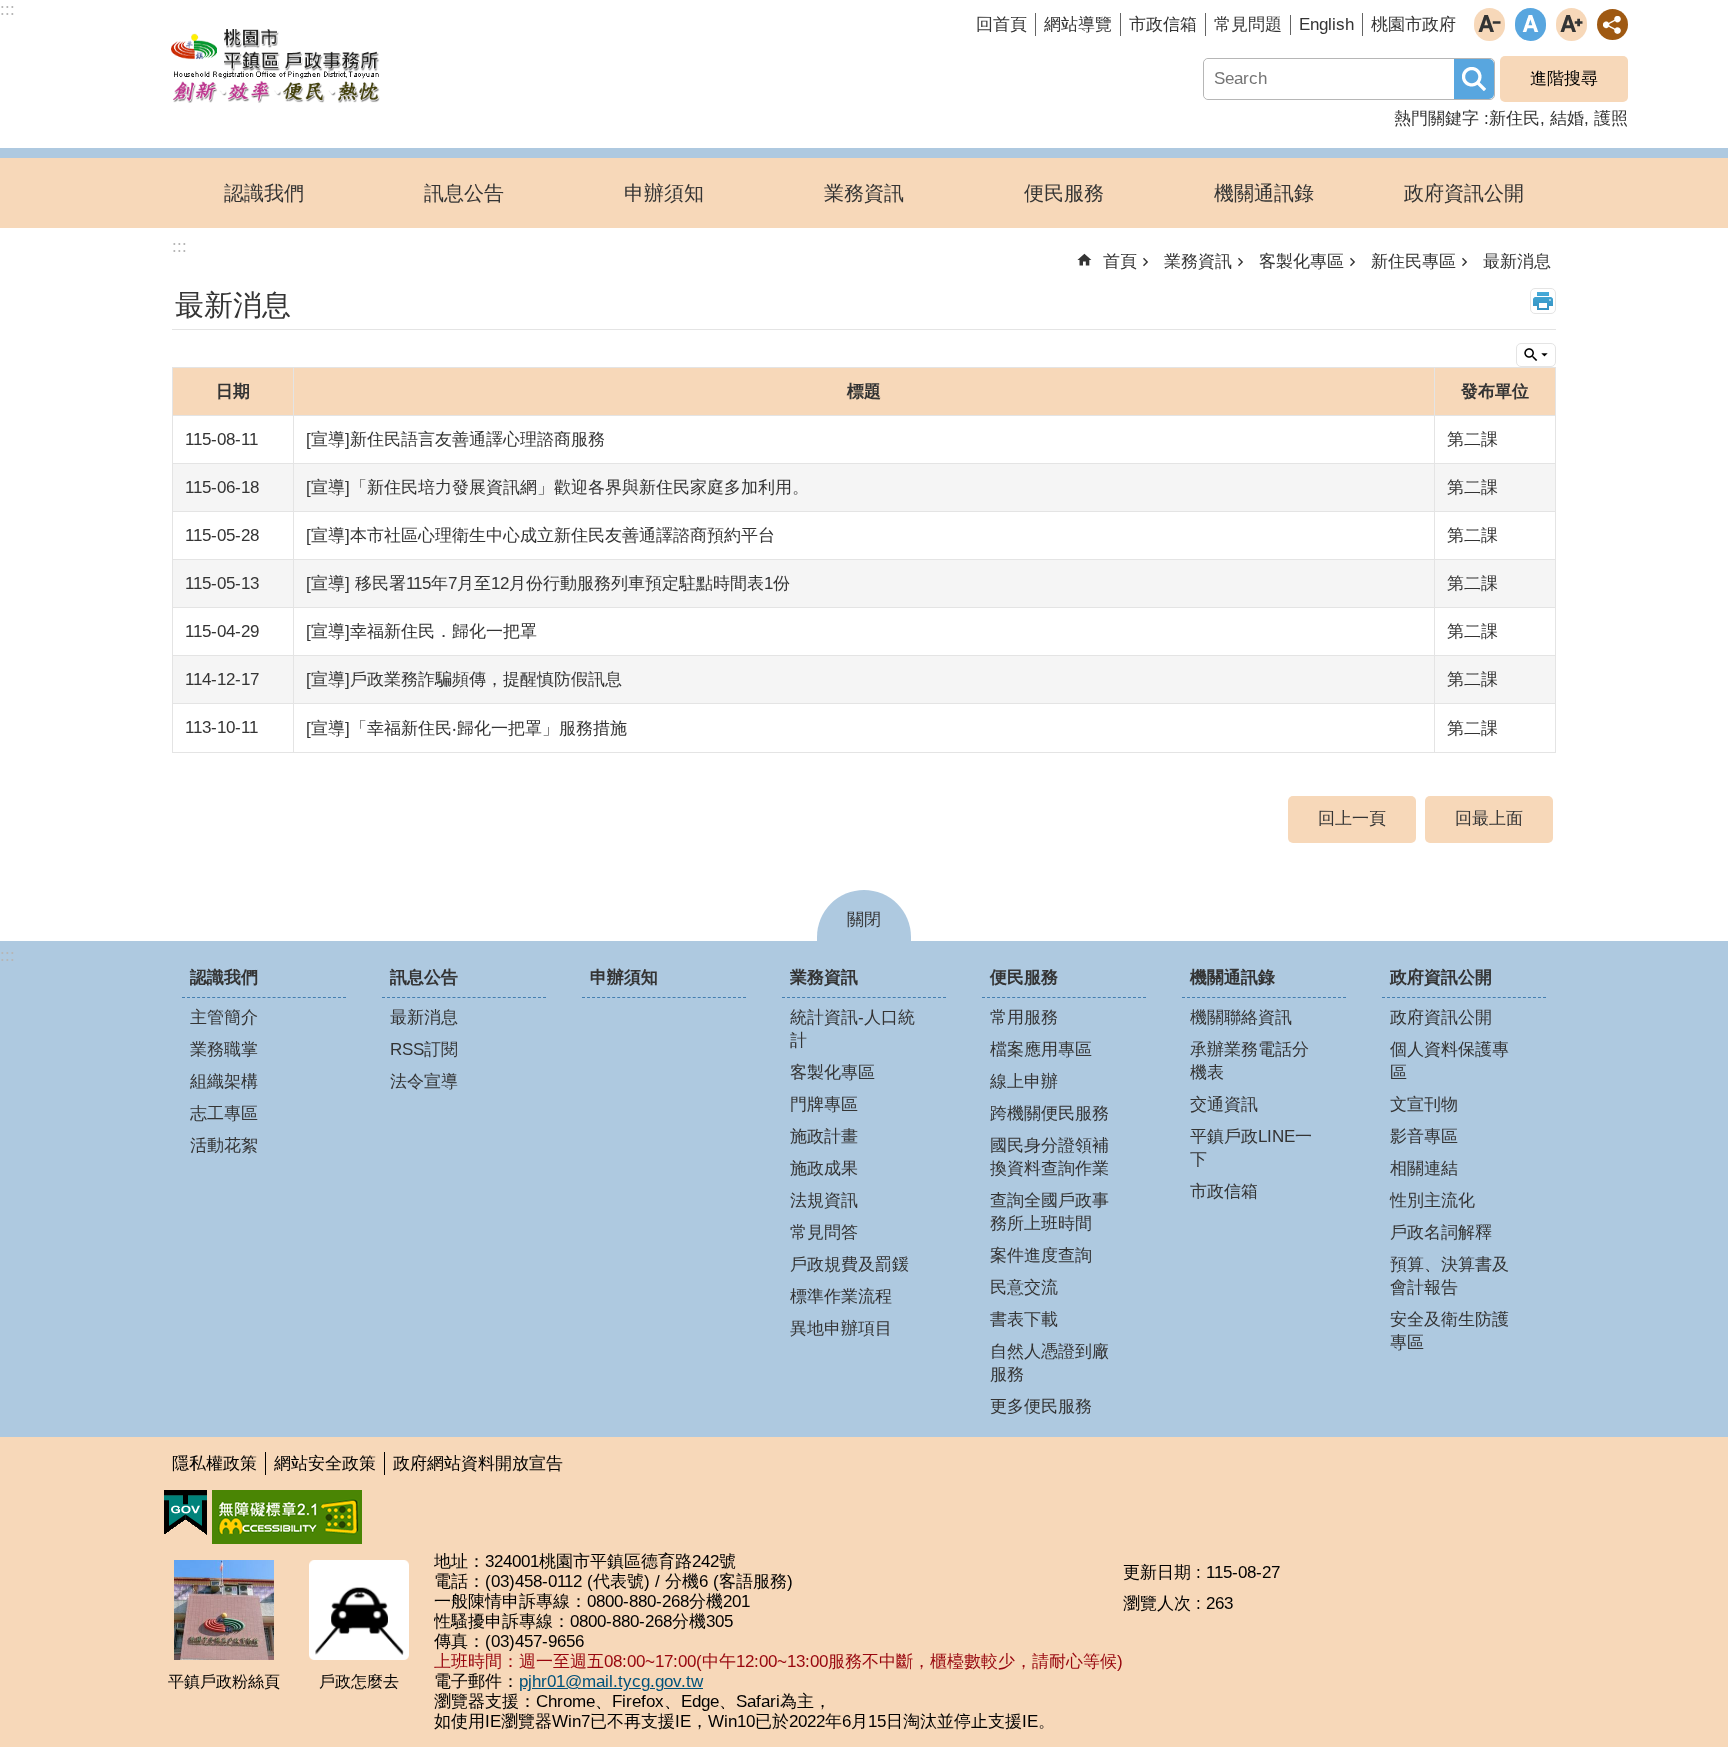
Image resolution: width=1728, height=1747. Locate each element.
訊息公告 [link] (464, 193)
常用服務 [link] (1024, 1017)
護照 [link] (1611, 118)
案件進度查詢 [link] (1041, 1255)
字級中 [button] (1530, 24)
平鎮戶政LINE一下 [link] (1251, 1148)
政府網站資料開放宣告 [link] (478, 1463)
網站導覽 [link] (1078, 24)
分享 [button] (1612, 24)
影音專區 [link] (1424, 1136)
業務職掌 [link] (224, 1049)
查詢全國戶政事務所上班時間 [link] (1049, 1212)
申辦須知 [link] (664, 193)
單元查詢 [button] (1536, 355)
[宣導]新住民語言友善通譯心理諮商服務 (455, 439)
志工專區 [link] (224, 1113)
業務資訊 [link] (864, 193)
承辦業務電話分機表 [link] (1249, 1061)
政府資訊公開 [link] (1464, 193)
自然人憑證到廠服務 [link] (1049, 1363)
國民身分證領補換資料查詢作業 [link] (1049, 1157)
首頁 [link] (1120, 261)
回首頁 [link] (1001, 24)
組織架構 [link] (224, 1081)
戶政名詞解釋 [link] (1441, 1232)
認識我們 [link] (264, 193)
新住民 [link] (1514, 118)
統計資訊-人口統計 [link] (852, 1029)
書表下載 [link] (1024, 1319)
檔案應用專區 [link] (1041, 1049)
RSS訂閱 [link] (424, 1049)
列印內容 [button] (1543, 301)
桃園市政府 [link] (1413, 24)
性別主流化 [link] (1432, 1200)
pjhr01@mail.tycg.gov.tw (611, 1681)
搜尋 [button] (1474, 79)
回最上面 (1489, 818)
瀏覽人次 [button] (1157, 1603)
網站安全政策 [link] (325, 1463)
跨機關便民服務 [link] (1049, 1113)
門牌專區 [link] (824, 1104)
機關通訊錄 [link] (1264, 193)
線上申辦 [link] (1024, 1081)
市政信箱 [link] (1163, 24)
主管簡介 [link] (224, 1017)
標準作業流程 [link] (841, 1296)
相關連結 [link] (1424, 1168)
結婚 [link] (1567, 118)
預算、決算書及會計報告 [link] (1449, 1276)
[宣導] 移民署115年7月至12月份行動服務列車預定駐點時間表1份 (548, 583)
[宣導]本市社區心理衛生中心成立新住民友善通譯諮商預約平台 (540, 535)
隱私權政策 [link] (214, 1463)
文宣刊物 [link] (1424, 1104)
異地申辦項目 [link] (841, 1328)
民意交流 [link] (1024, 1287)
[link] (185, 1513)
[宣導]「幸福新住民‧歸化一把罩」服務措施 (466, 728)
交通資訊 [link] (1224, 1104)
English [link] (1326, 24)
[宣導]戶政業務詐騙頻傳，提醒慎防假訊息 (464, 679)
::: (7, 955)
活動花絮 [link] (224, 1145)
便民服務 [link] (1064, 193)
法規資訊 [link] (824, 1200)
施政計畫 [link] (824, 1136)
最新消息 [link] (1517, 261)
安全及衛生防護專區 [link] (1449, 1331)
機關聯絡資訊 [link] (1241, 1017)
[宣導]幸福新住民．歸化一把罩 (421, 631)
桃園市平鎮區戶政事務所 (275, 63)
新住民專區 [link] (1413, 261)
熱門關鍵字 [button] (1436, 118)
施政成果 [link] (824, 1168)
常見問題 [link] (1248, 24)
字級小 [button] (1489, 24)
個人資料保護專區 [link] (1449, 1061)
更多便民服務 (1041, 1406)
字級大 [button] (1571, 24)
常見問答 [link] (824, 1232)
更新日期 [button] (1157, 1572)
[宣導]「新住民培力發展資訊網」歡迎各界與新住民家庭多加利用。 (557, 487)
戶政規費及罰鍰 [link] (849, 1264)
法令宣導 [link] (424, 1081)
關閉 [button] (864, 919)
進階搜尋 (1564, 78)
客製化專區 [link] (1301, 261)
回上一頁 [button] (1352, 818)
